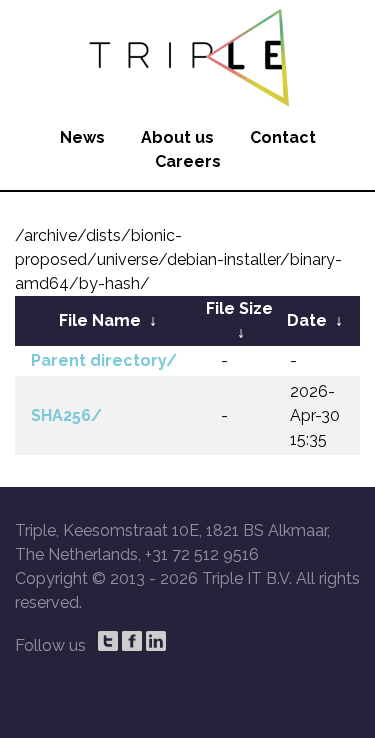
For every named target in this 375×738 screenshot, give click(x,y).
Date (307, 320)
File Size (239, 308)
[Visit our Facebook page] (132, 641)
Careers (188, 161)
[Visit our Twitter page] (108, 641)
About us (177, 137)
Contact (283, 137)
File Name (100, 320)
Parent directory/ (104, 360)
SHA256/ (66, 415)
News (82, 137)
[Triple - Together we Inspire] (187, 55)
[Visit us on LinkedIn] (156, 641)
